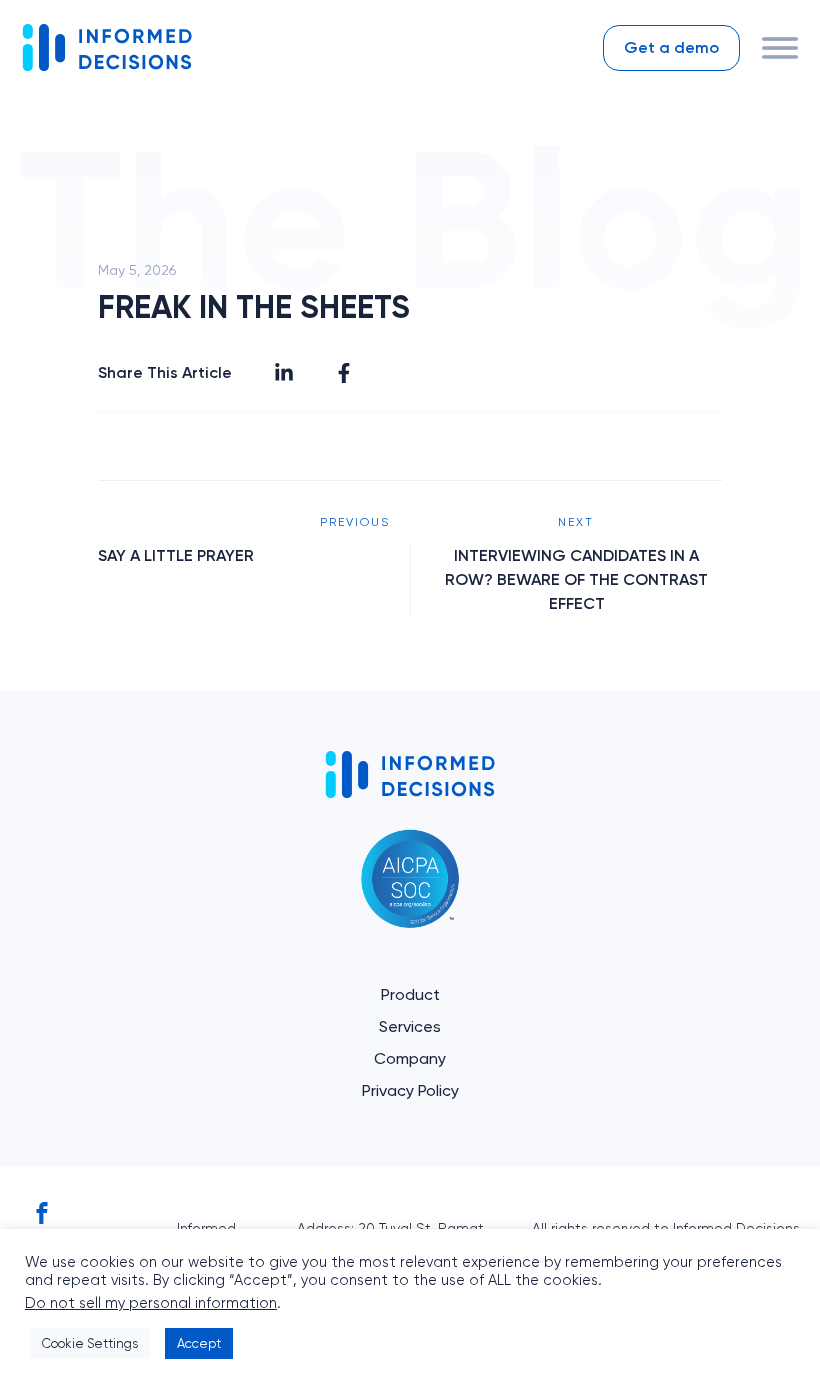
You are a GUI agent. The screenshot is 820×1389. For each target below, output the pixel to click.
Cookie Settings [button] (90, 1343)
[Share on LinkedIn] (284, 373)
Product (410, 994)
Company (410, 1058)
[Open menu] (780, 48)
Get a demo (671, 47)
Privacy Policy (410, 1090)
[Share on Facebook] (344, 373)
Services (410, 1026)
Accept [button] (199, 1343)
